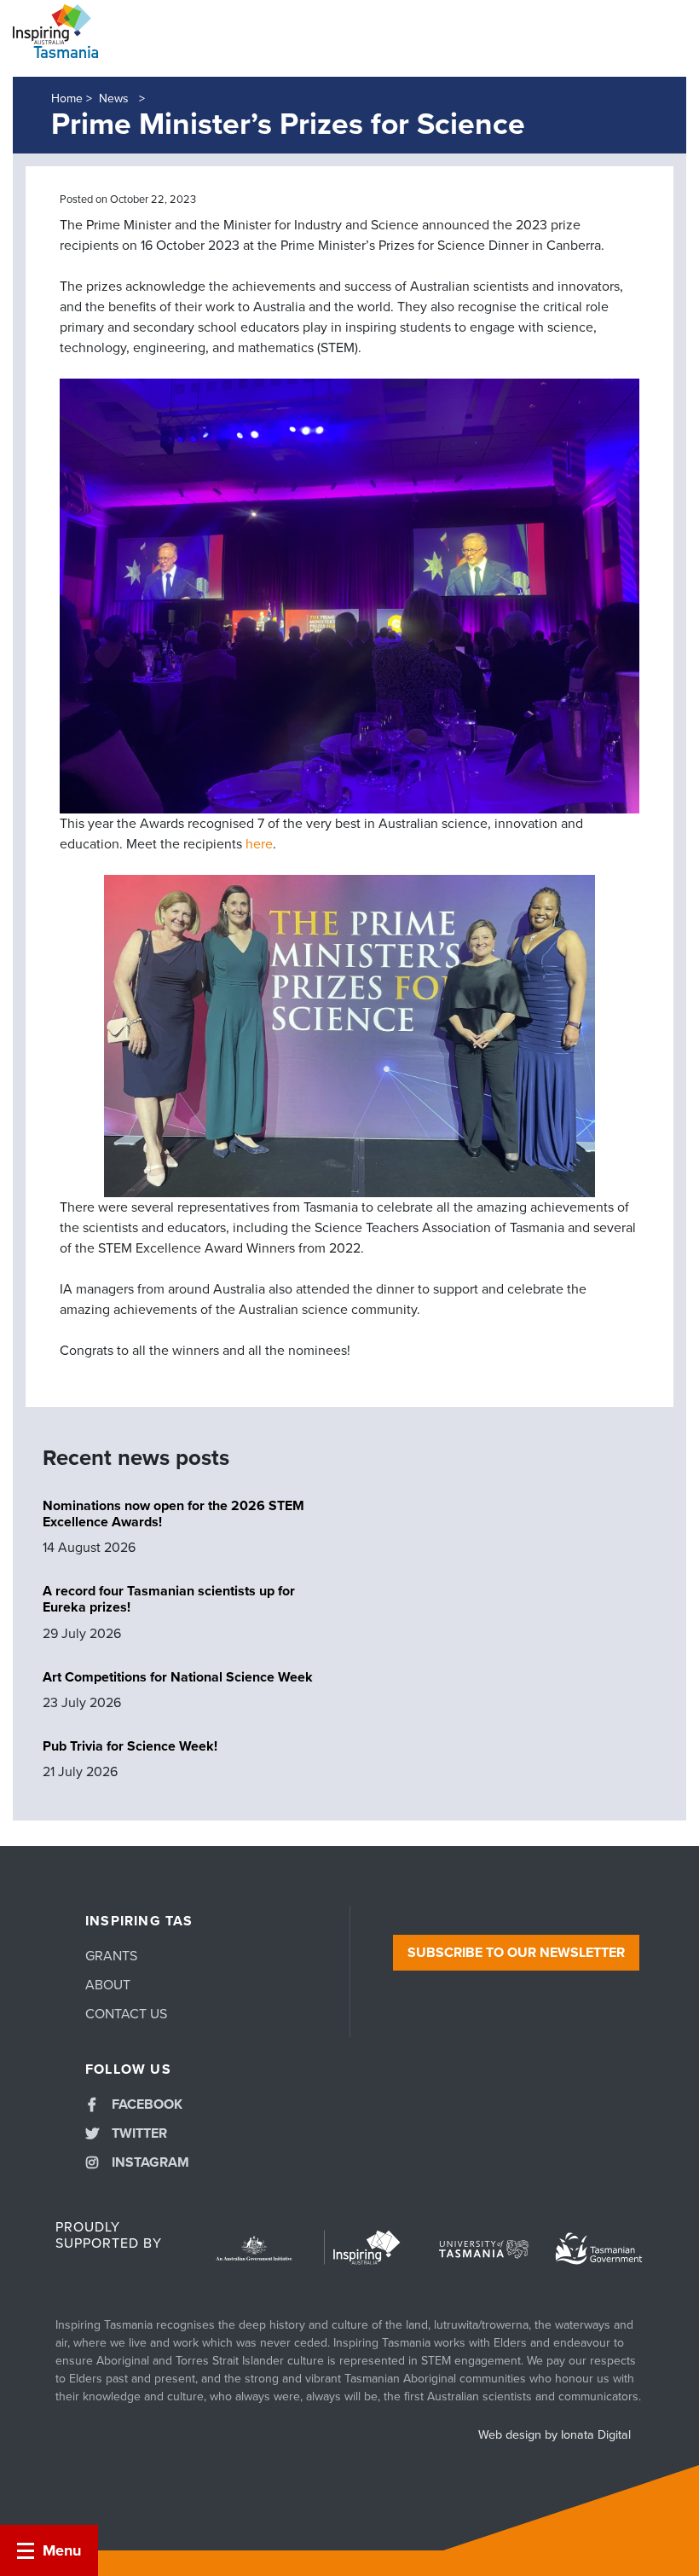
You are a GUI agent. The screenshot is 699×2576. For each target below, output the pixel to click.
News (116, 98)
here (259, 844)
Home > (72, 98)
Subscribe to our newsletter (516, 1953)
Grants (111, 1956)
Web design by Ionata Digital (555, 2435)
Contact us (126, 2014)
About (108, 1985)
